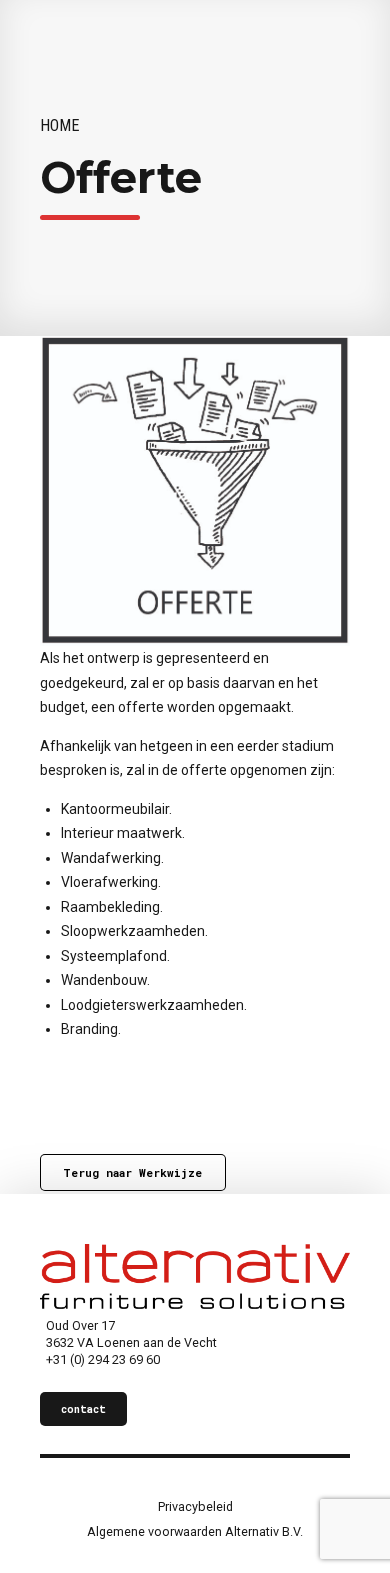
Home (60, 125)
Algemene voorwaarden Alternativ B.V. (195, 1531)
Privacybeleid (195, 1506)
